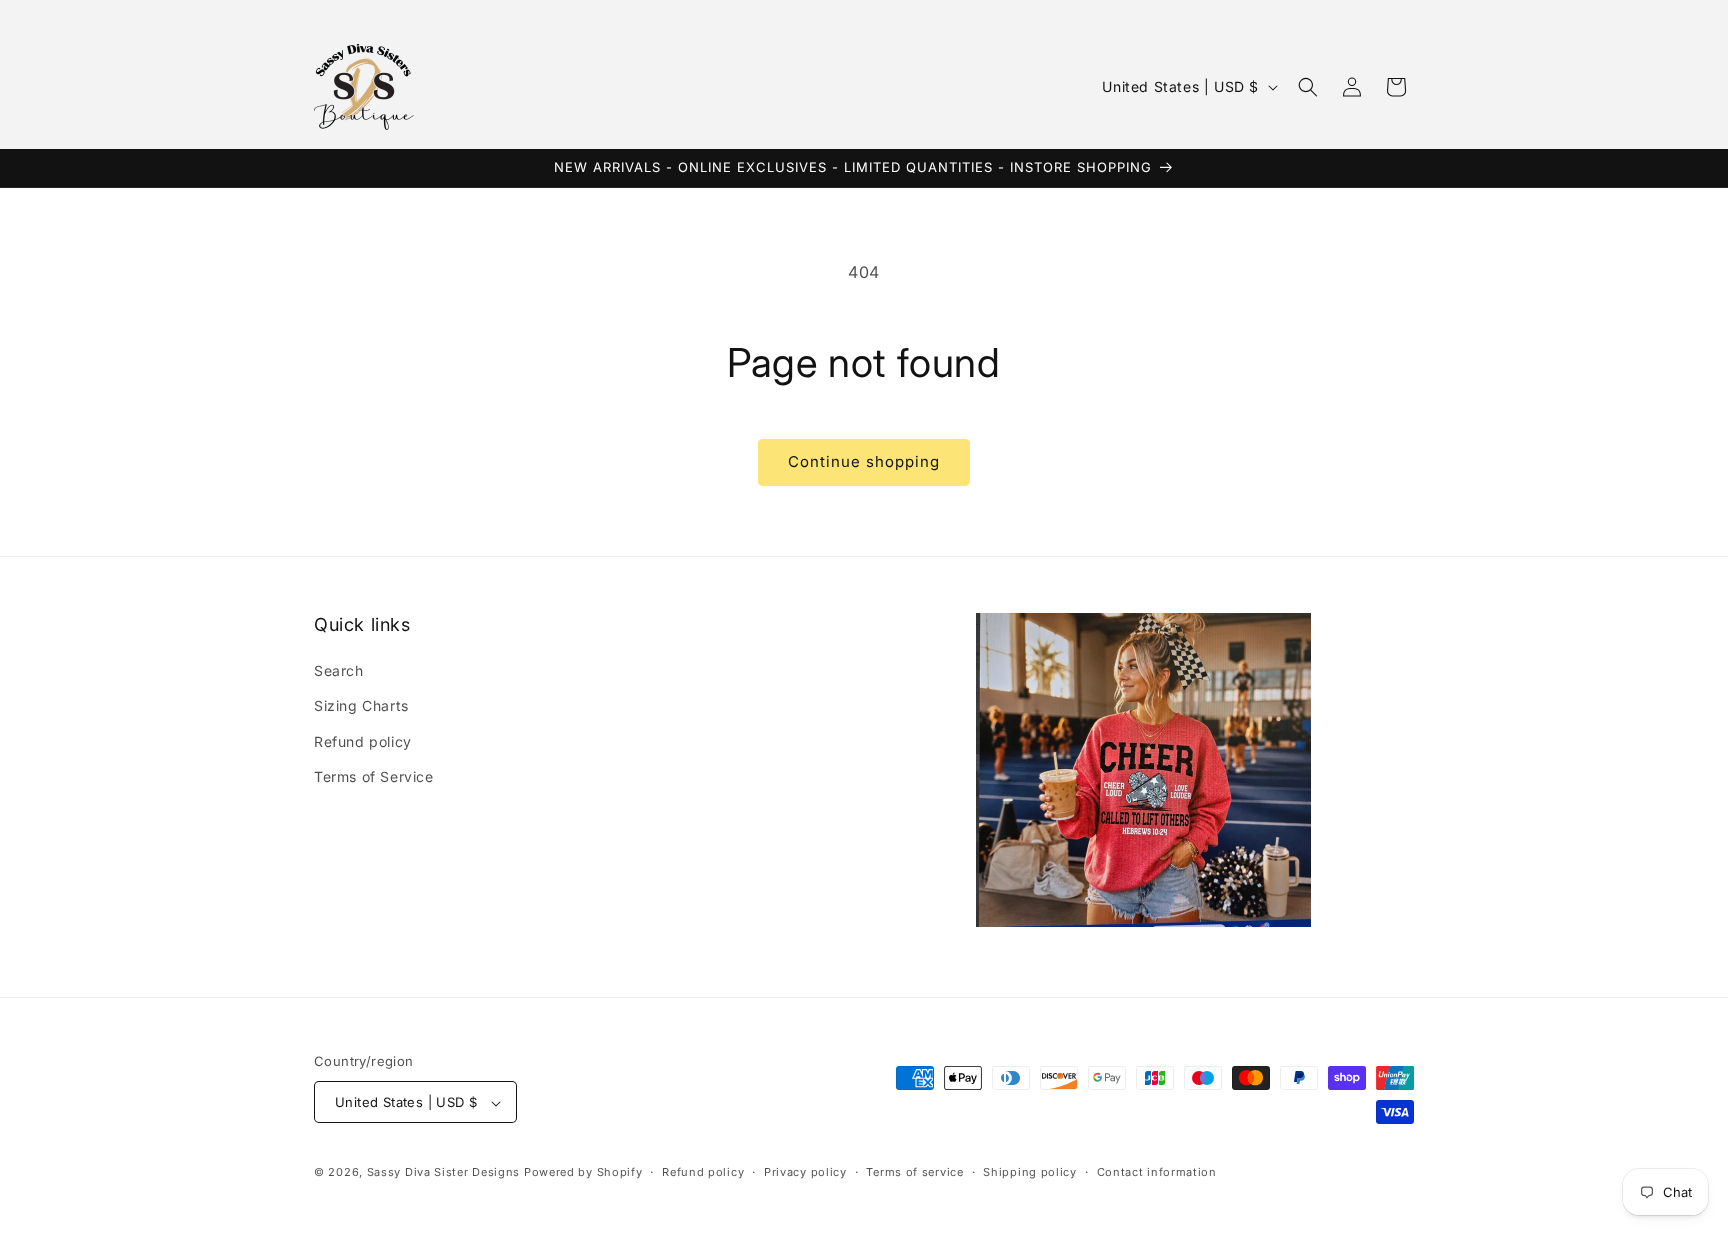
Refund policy (363, 741)
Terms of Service (374, 776)
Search (339, 671)
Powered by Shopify (583, 1173)
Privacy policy (805, 1172)
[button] (1308, 87)
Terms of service (914, 1172)
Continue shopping (864, 461)
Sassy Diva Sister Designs (444, 1173)
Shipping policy (1030, 1172)
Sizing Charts (361, 706)
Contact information (1157, 1172)
